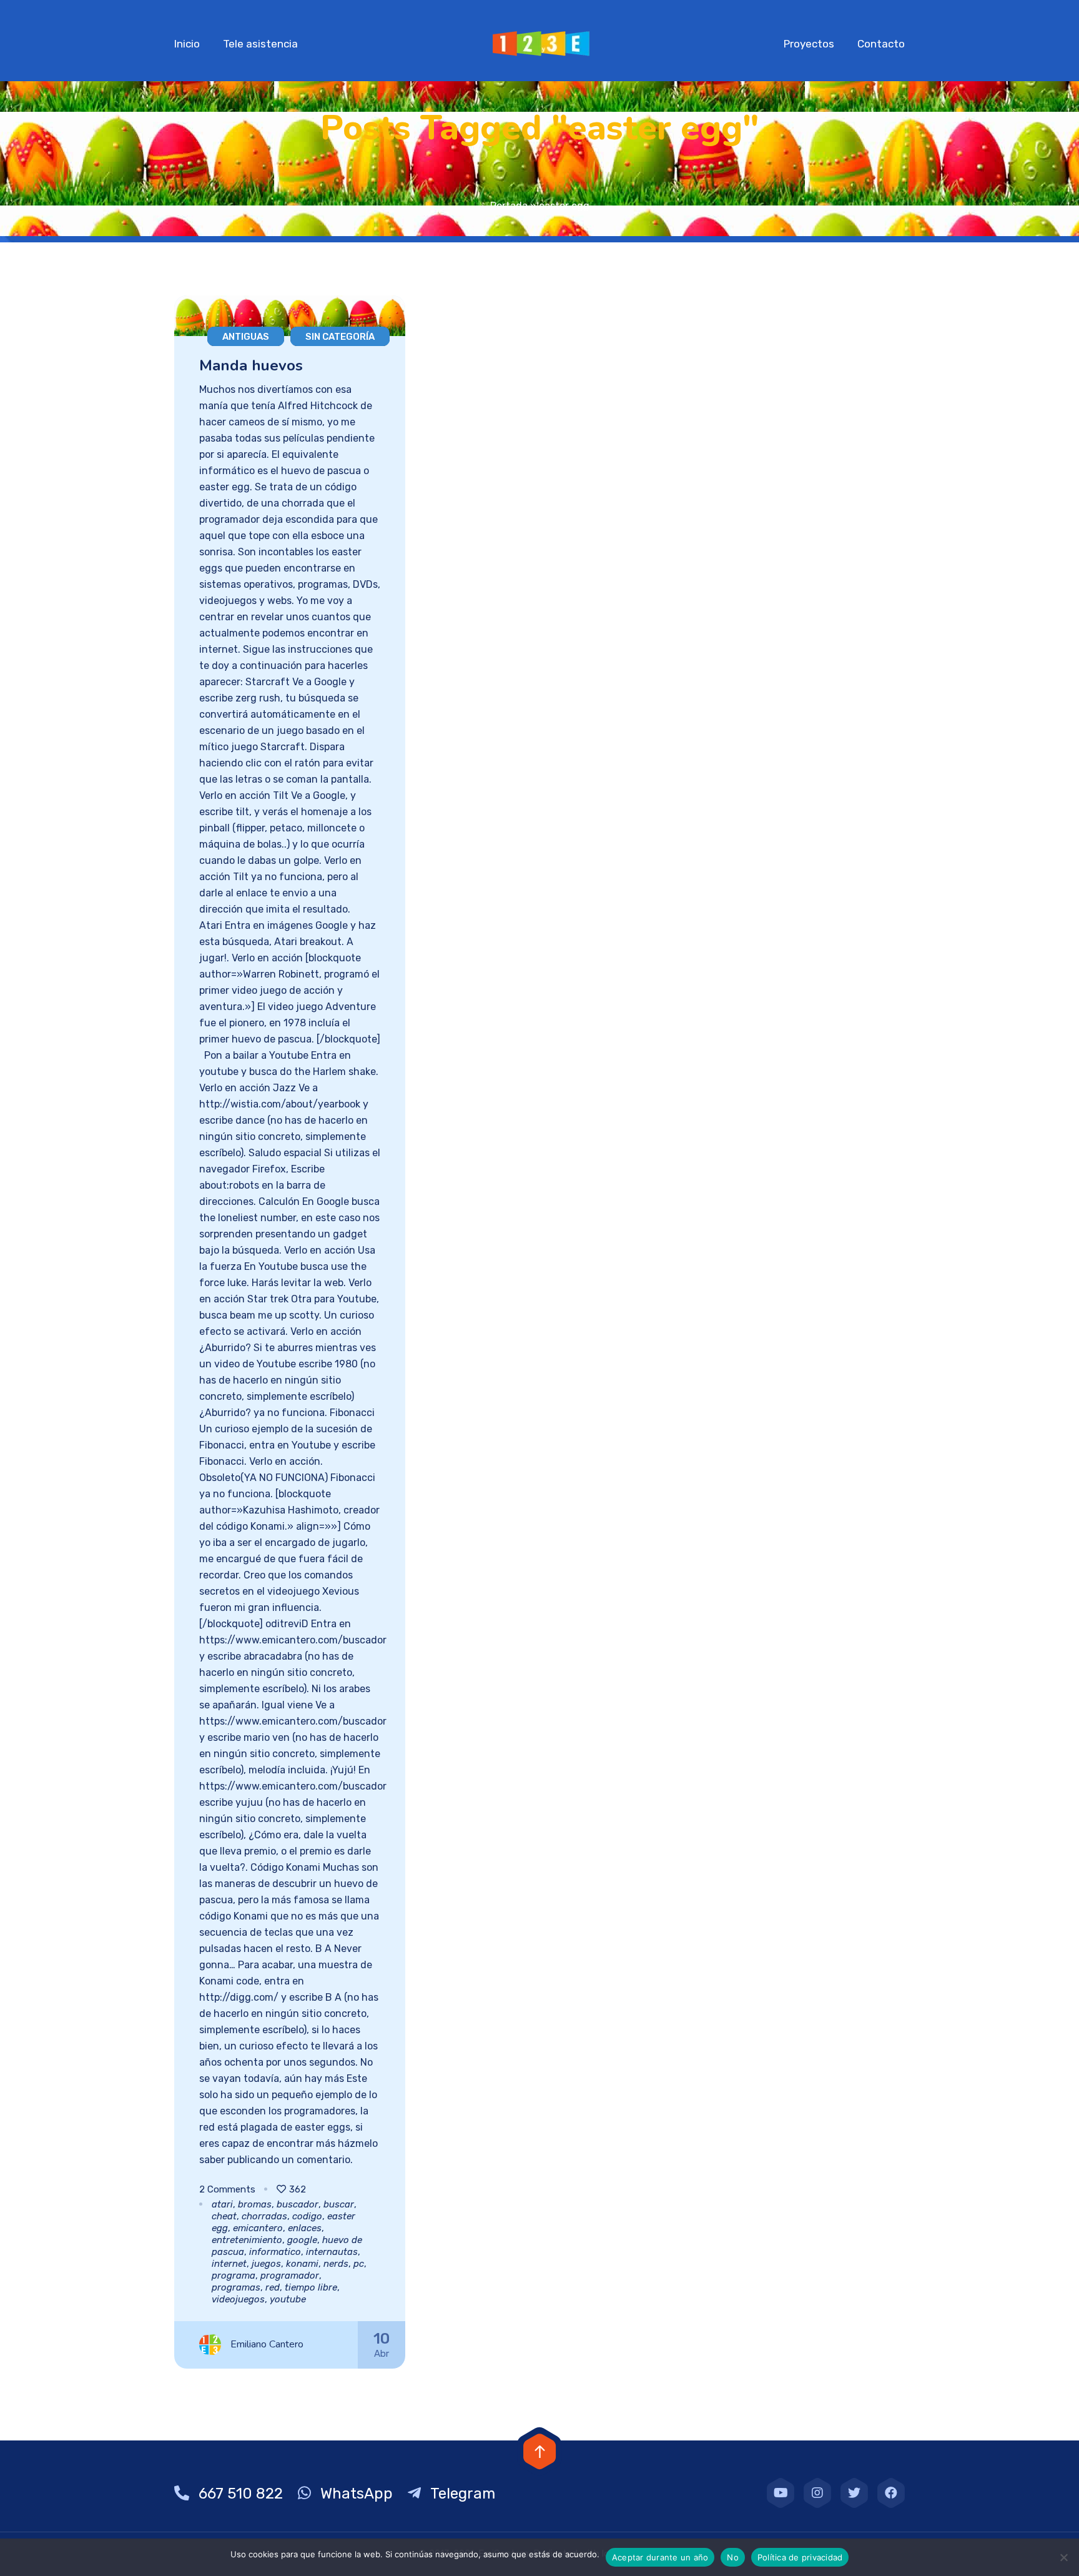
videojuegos (238, 2299)
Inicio (187, 44)
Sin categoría (340, 337)
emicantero (258, 2228)
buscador (298, 2204)
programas (236, 2287)
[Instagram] (817, 2493)
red (273, 2287)
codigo (307, 2216)
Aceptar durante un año (660, 2557)
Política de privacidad (800, 2557)
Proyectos (809, 44)
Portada (509, 206)
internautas (332, 2252)
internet (229, 2264)
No (733, 2557)
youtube (288, 2299)
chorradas (264, 2216)
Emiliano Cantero (267, 2344)
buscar (339, 2204)
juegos (266, 2264)
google (302, 2240)
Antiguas (246, 337)
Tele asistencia (260, 44)
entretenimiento (247, 2240)
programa (234, 2276)
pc (359, 2264)
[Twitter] (854, 2493)
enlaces (305, 2228)
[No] (1063, 2557)
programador (290, 2276)
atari (222, 2204)
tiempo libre (311, 2287)
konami (302, 2264)
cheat (224, 2216)
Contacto (881, 44)
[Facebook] (891, 2493)
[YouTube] (781, 2493)
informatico (275, 2252)
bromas (255, 2204)
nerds (336, 2264)
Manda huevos (251, 365)
